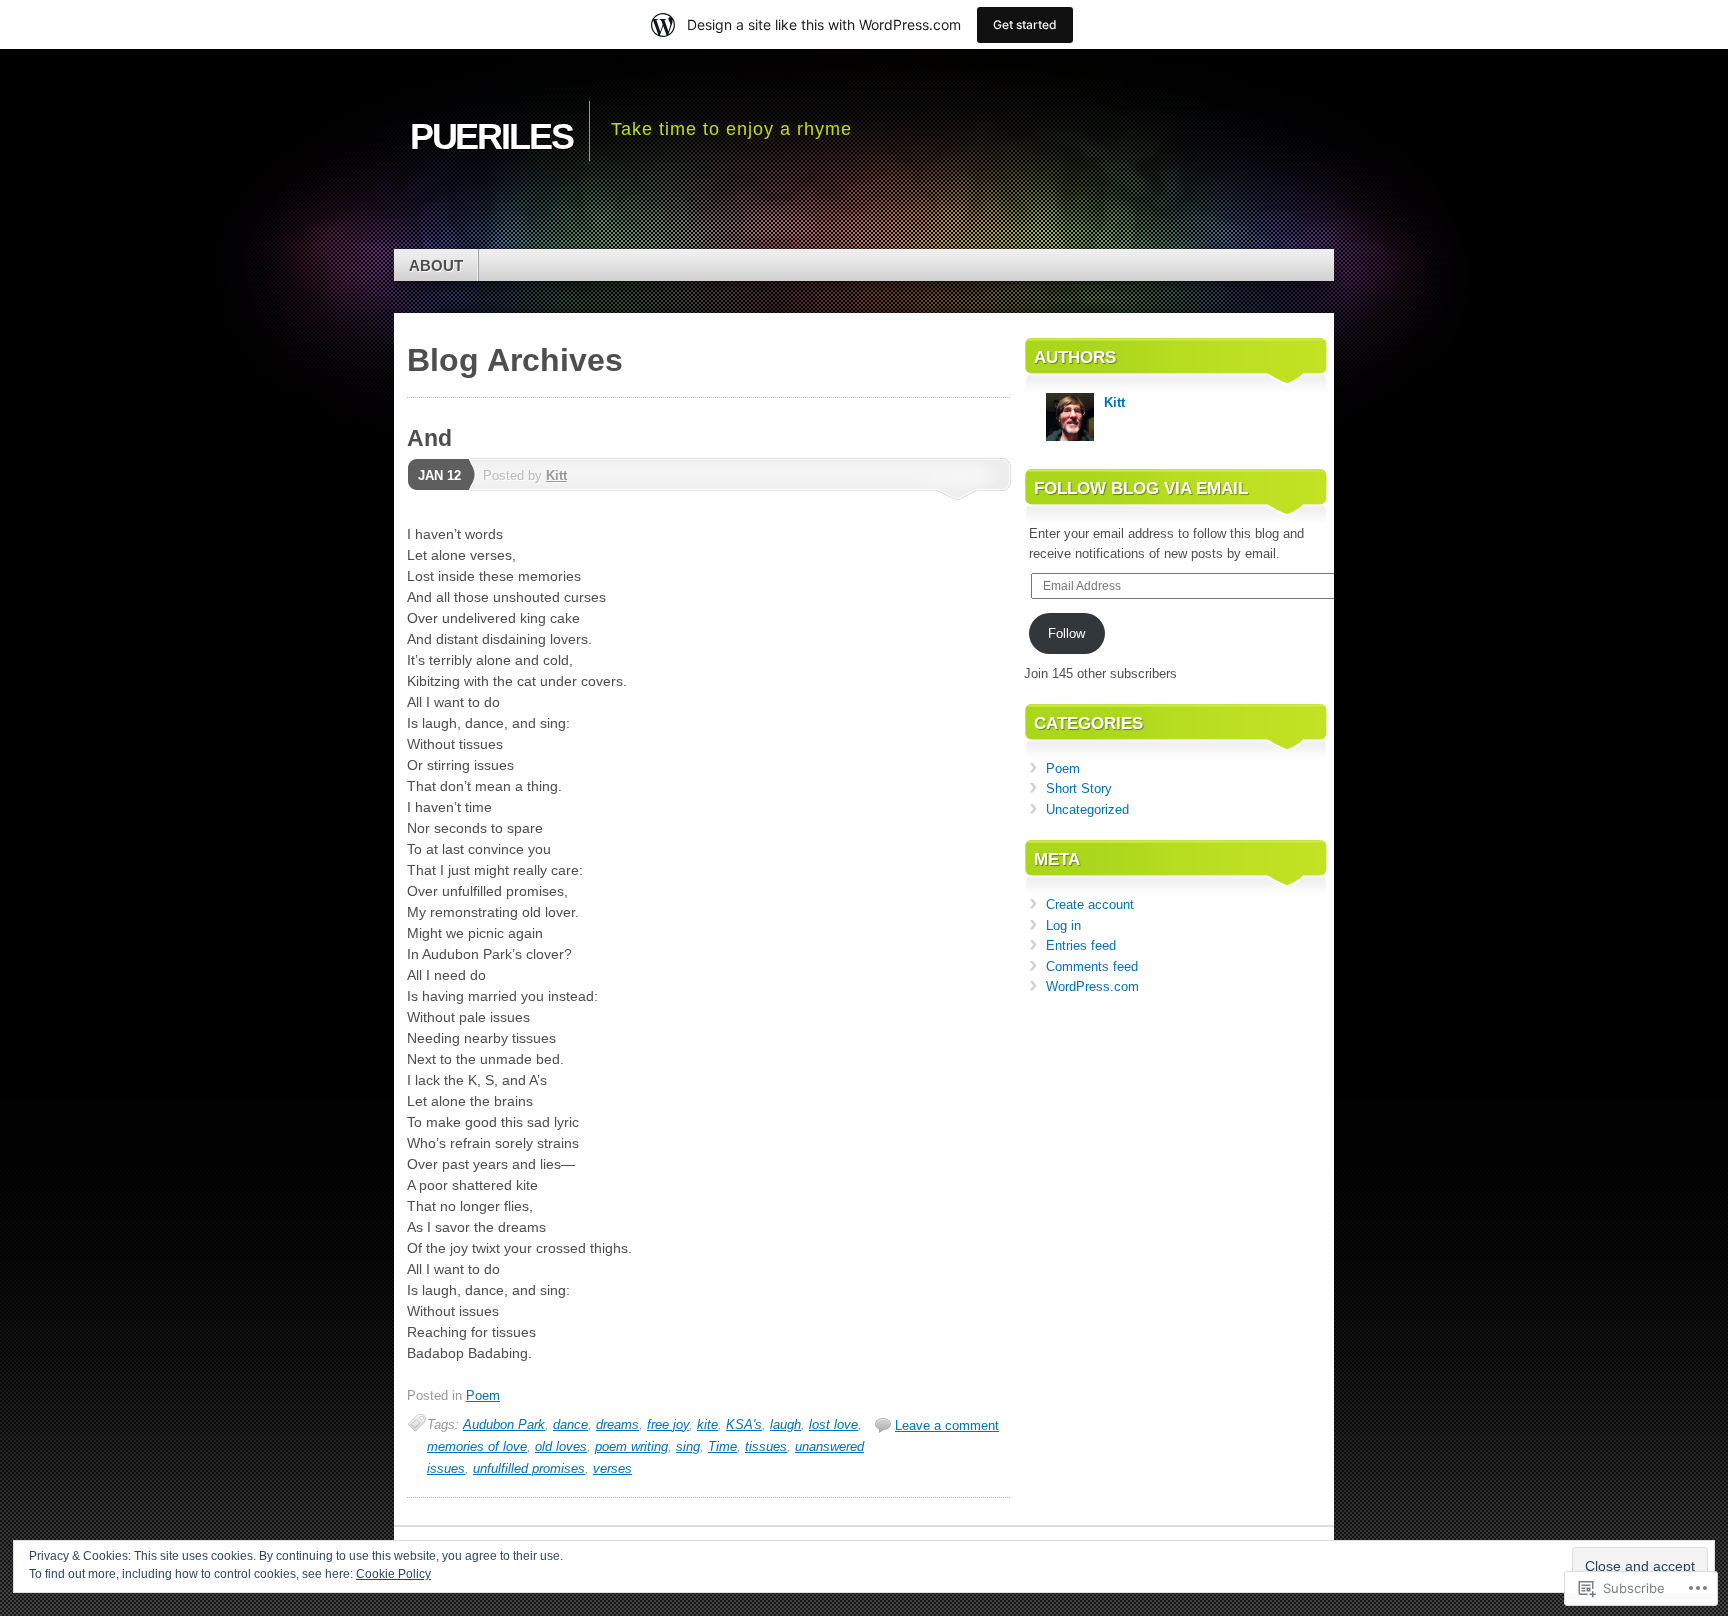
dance (570, 1424)
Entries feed (1081, 945)
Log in (1063, 925)
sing (688, 1446)
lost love (833, 1424)
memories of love (477, 1446)
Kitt (556, 475)
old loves (561, 1446)
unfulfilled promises (529, 1468)
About (436, 265)
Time (722, 1446)
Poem (483, 1395)
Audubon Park (504, 1424)
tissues (766, 1446)
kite (707, 1424)
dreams (617, 1424)
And (429, 438)
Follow (1066, 633)
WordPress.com (1092, 986)
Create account (1090, 904)
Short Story (1079, 788)
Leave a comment (947, 1425)
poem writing (631, 1446)
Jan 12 (439, 475)
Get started (1025, 24)
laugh (785, 1424)
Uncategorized (1087, 809)
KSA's (744, 1424)
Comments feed (1092, 966)
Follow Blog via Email (1141, 488)
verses (612, 1468)
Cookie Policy (393, 1574)
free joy (668, 1424)
